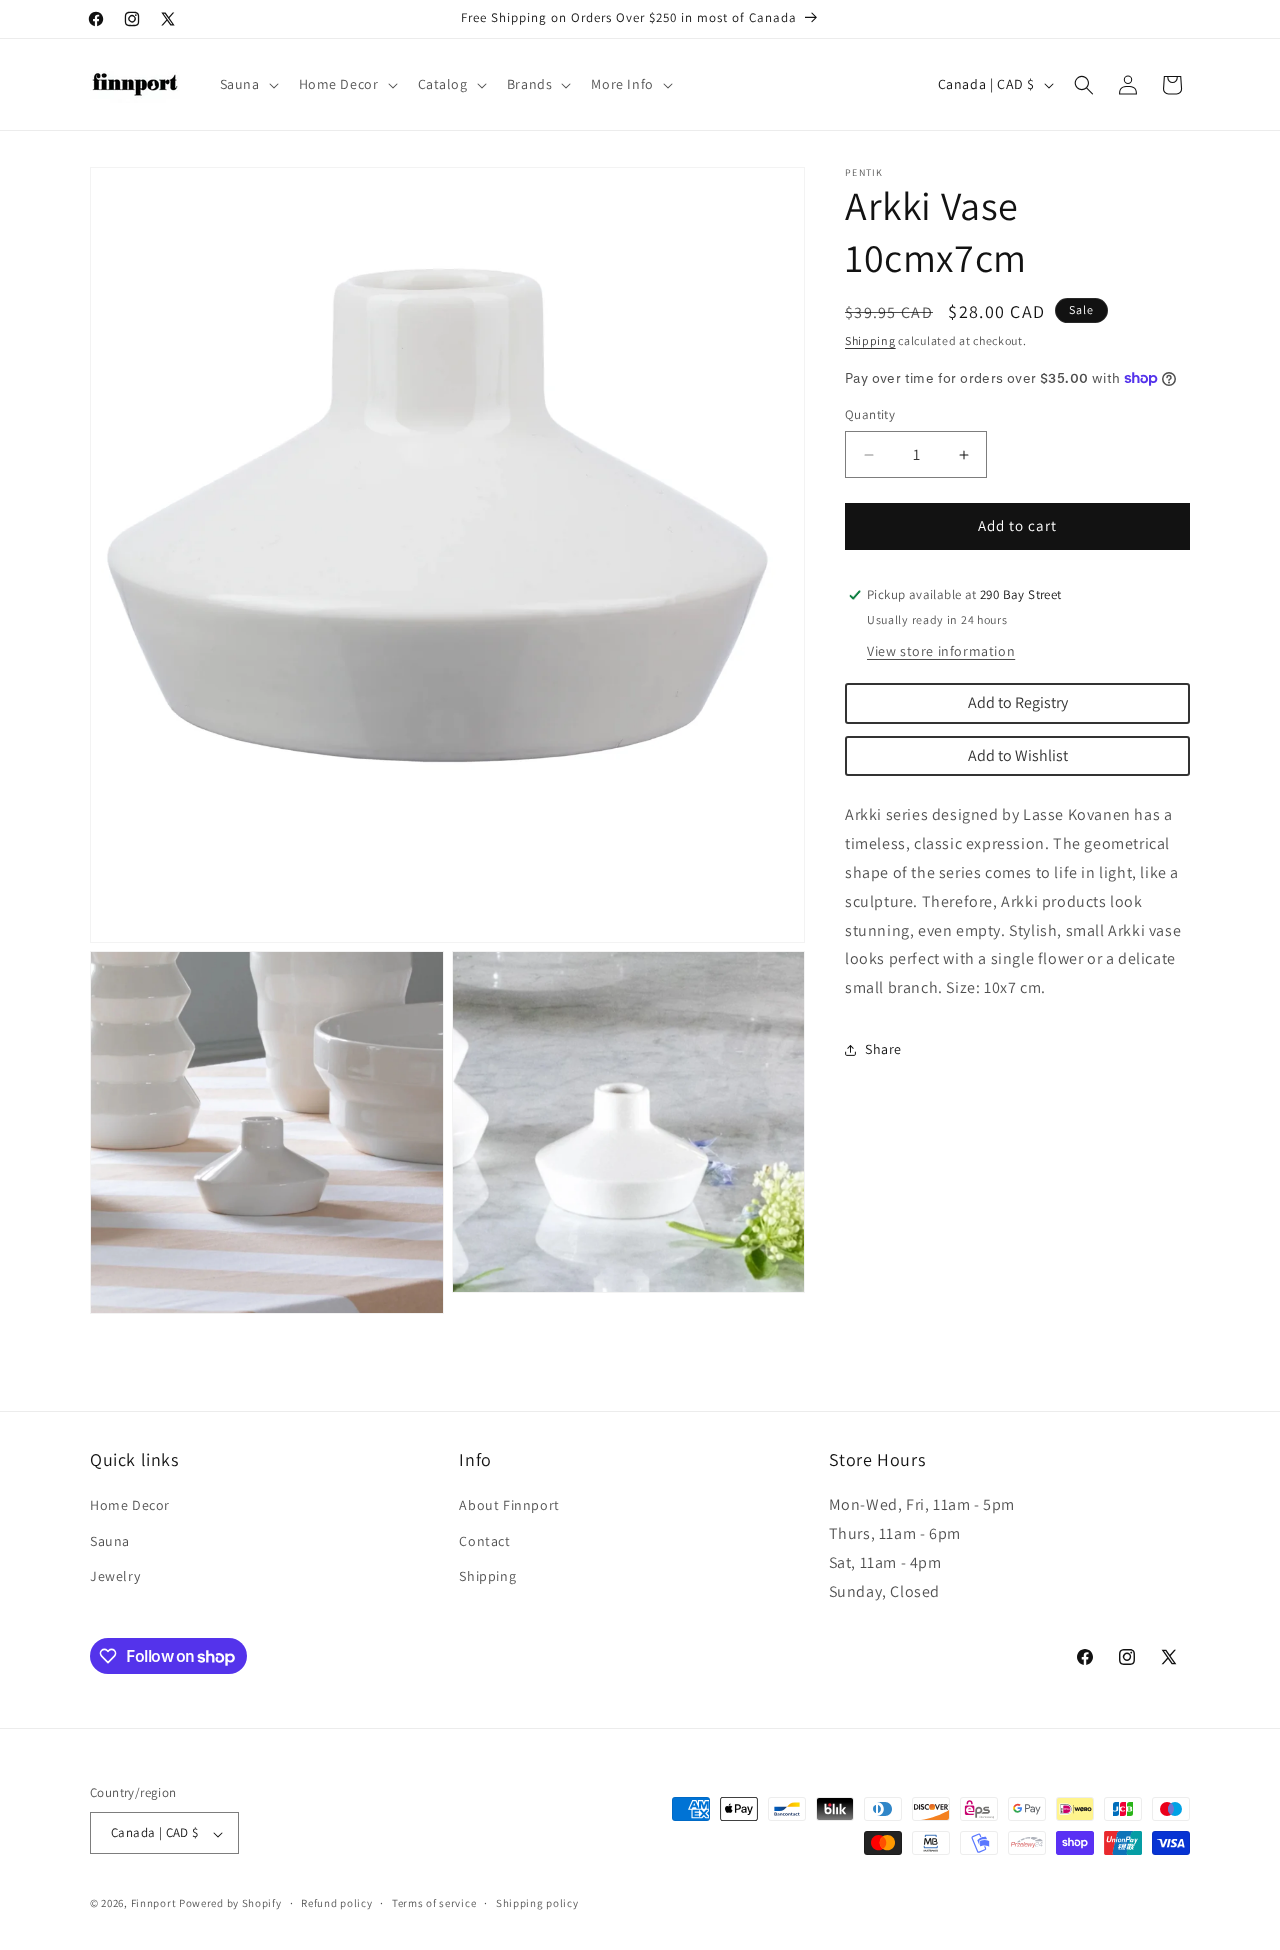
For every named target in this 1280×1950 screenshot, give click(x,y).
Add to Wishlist (1018, 755)
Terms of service (434, 1903)
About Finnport (509, 1505)
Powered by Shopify (230, 1904)
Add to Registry (1018, 702)
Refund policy (336, 1903)
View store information (941, 651)
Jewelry (115, 1575)
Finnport (154, 1904)
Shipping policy (537, 1903)
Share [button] (883, 1050)
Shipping (870, 340)
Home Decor (130, 1505)
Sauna (110, 1540)
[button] (247, 84)
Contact (484, 1540)
